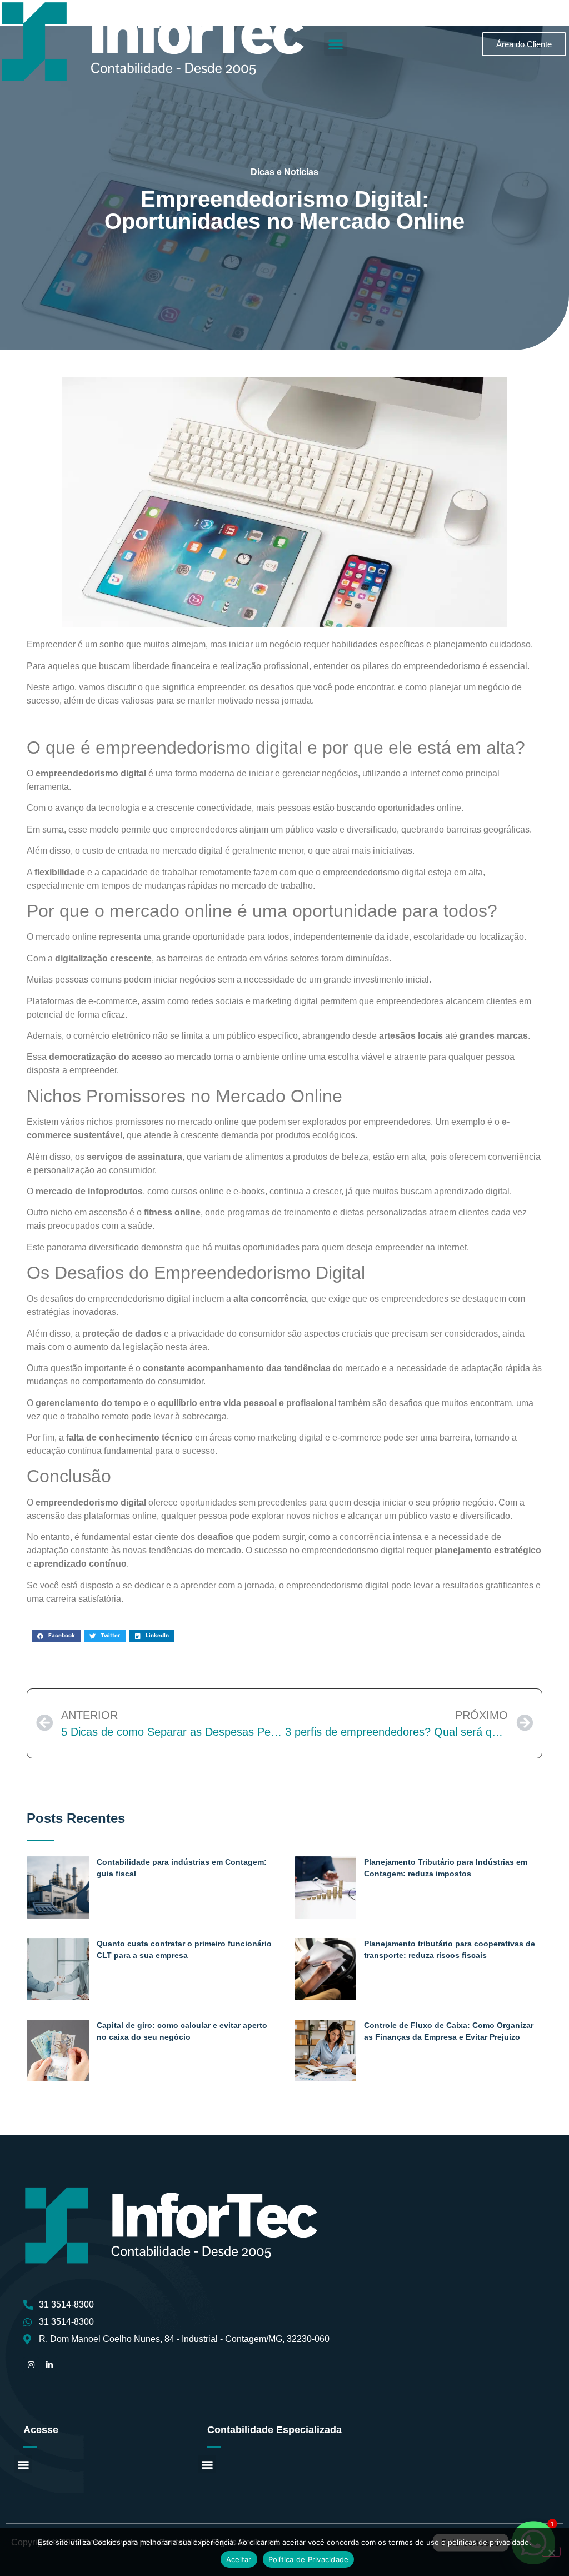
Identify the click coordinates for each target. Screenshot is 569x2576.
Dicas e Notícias (284, 172)
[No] (551, 2552)
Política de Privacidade (309, 2559)
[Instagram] (31, 2365)
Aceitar (239, 2559)
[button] (336, 44)
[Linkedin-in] (49, 2365)
